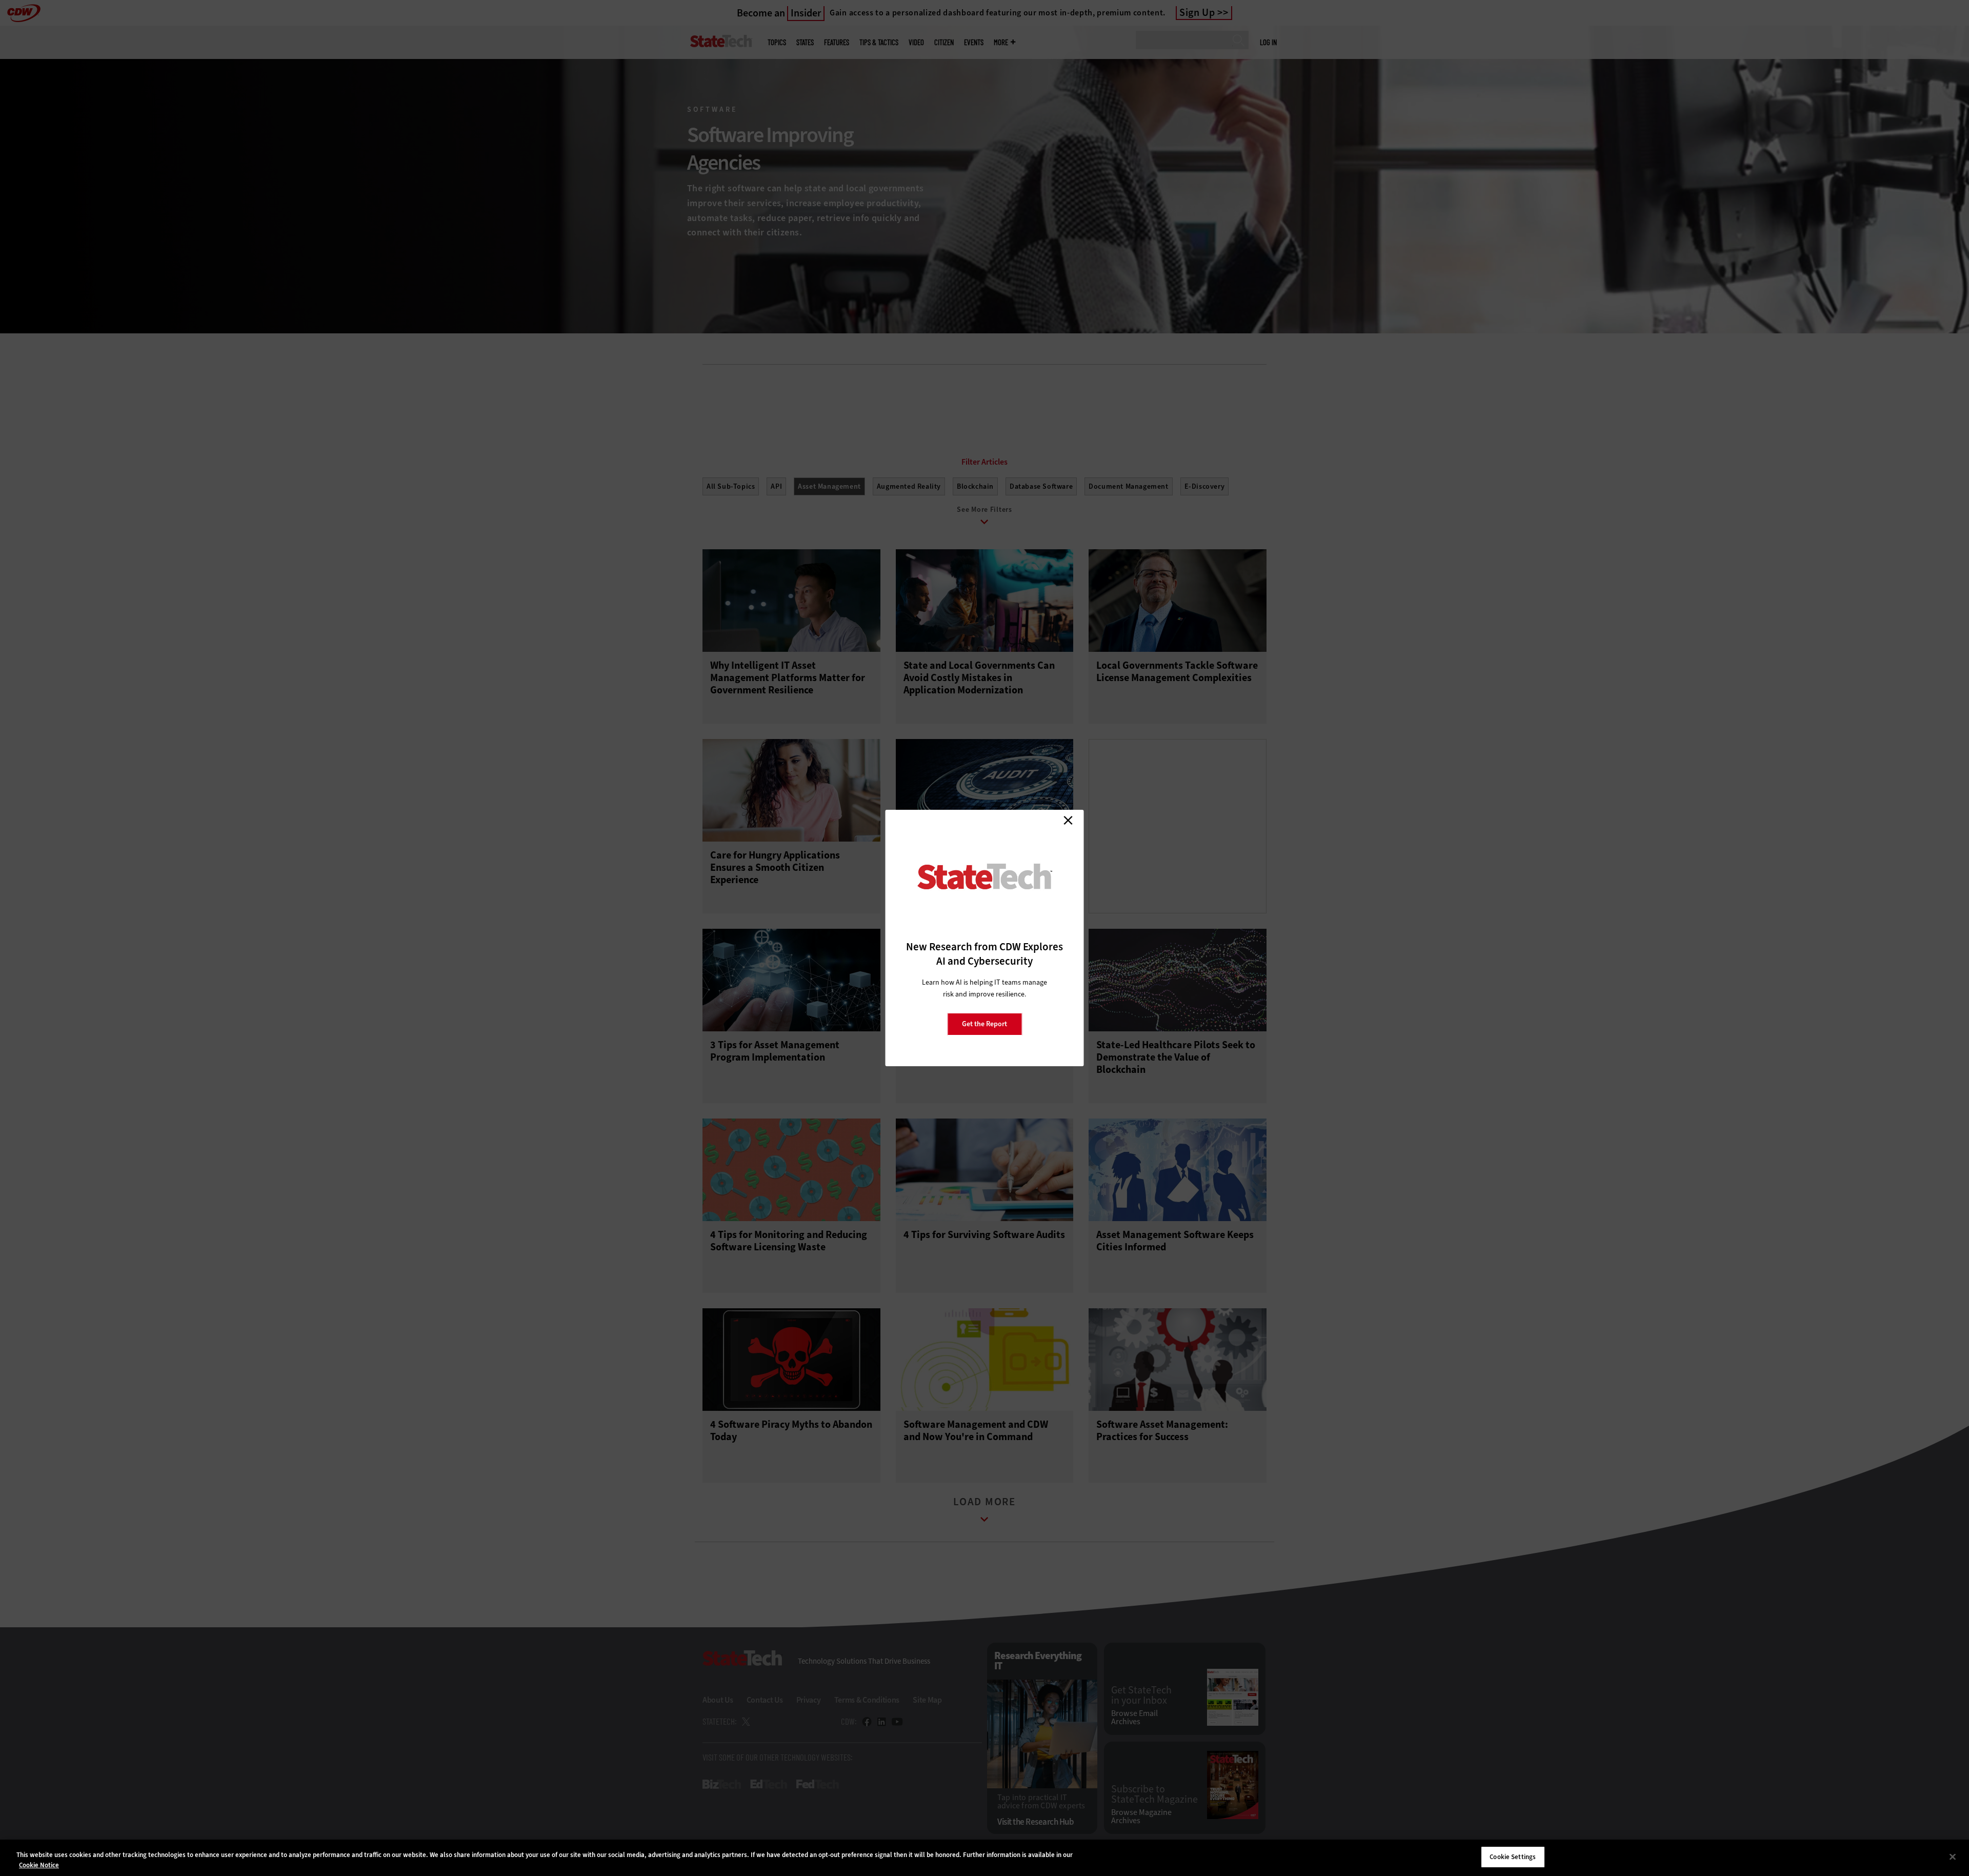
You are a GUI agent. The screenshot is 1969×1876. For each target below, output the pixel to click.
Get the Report (985, 1024)
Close (1068, 820)
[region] (985, 1858)
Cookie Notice (39, 1865)
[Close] (1953, 1857)
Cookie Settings (1513, 1857)
